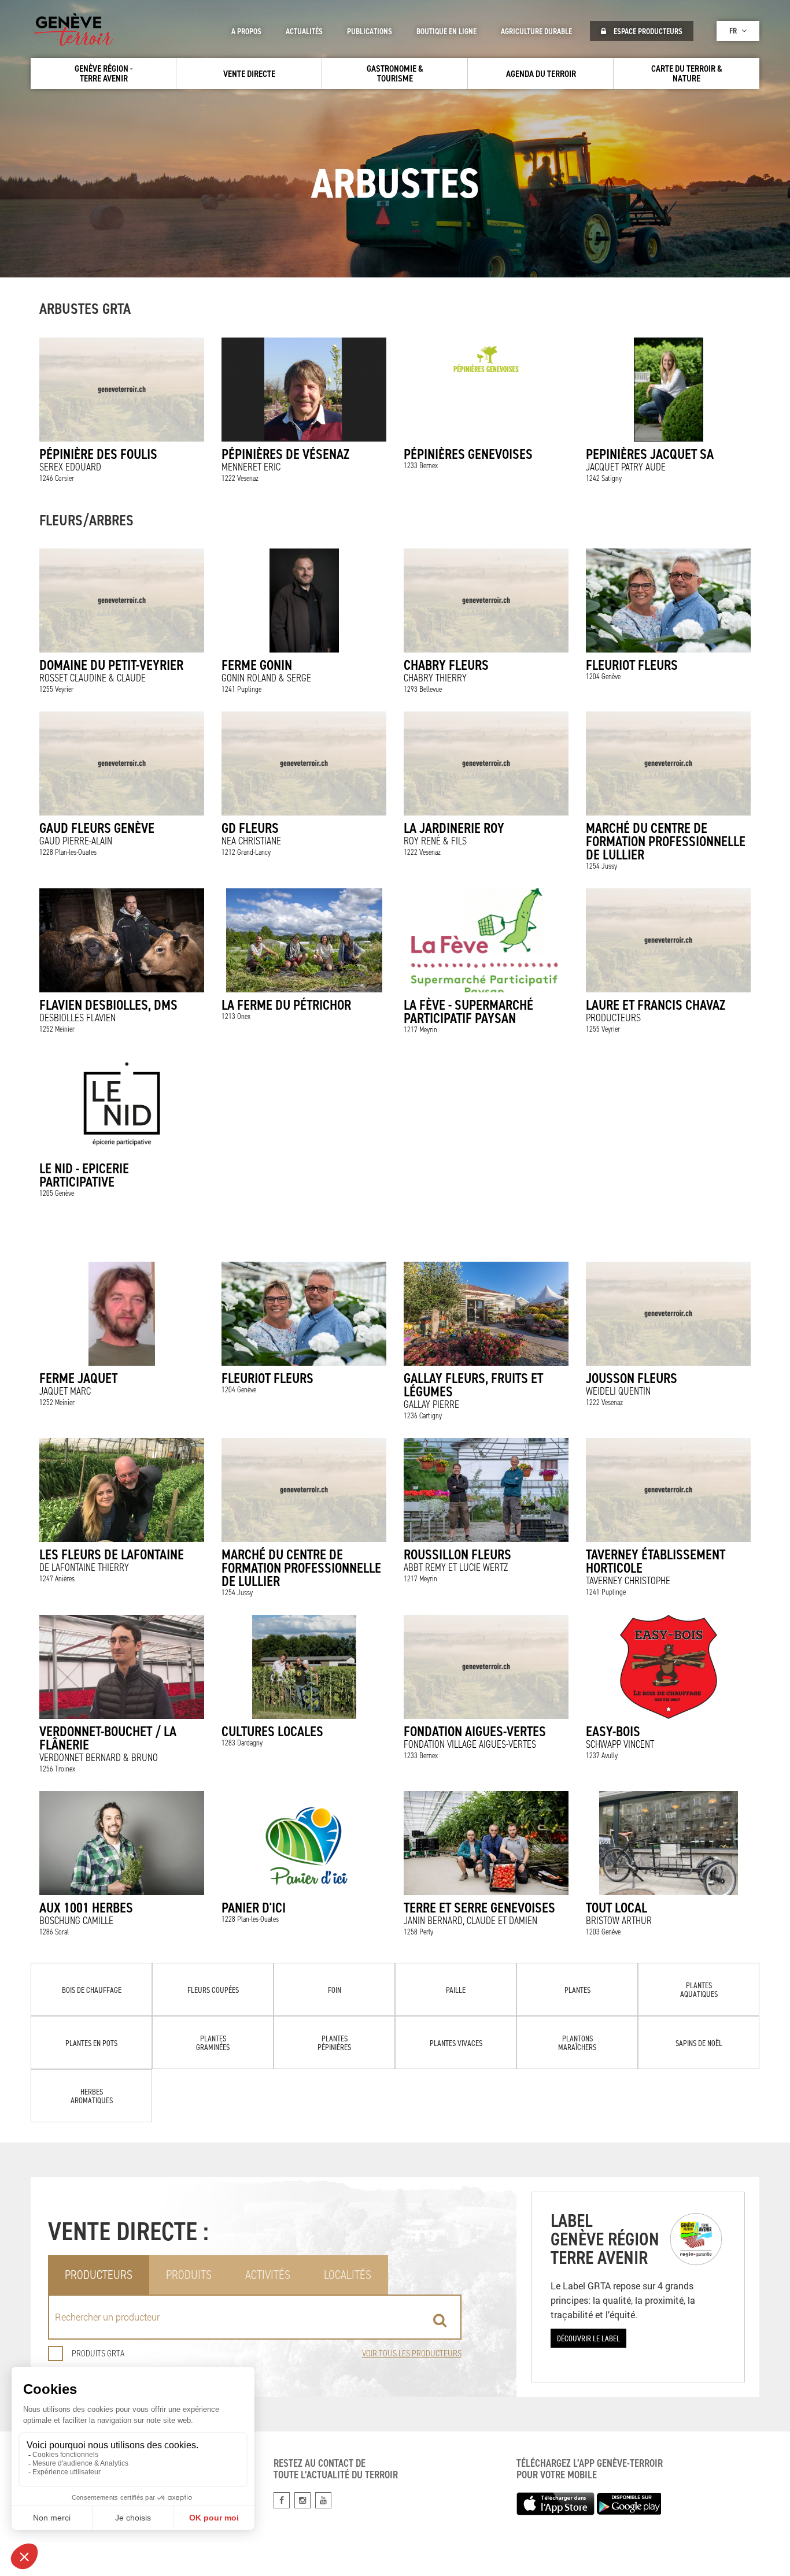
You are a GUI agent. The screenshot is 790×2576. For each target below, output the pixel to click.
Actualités (304, 31)
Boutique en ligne (446, 31)
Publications (370, 31)
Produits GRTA (98, 2353)
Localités (348, 2275)
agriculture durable (536, 31)
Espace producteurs (647, 31)
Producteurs (99, 2275)
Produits (189, 2275)
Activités (268, 2275)
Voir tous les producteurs (412, 2353)
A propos (246, 31)
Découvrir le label (588, 2338)
